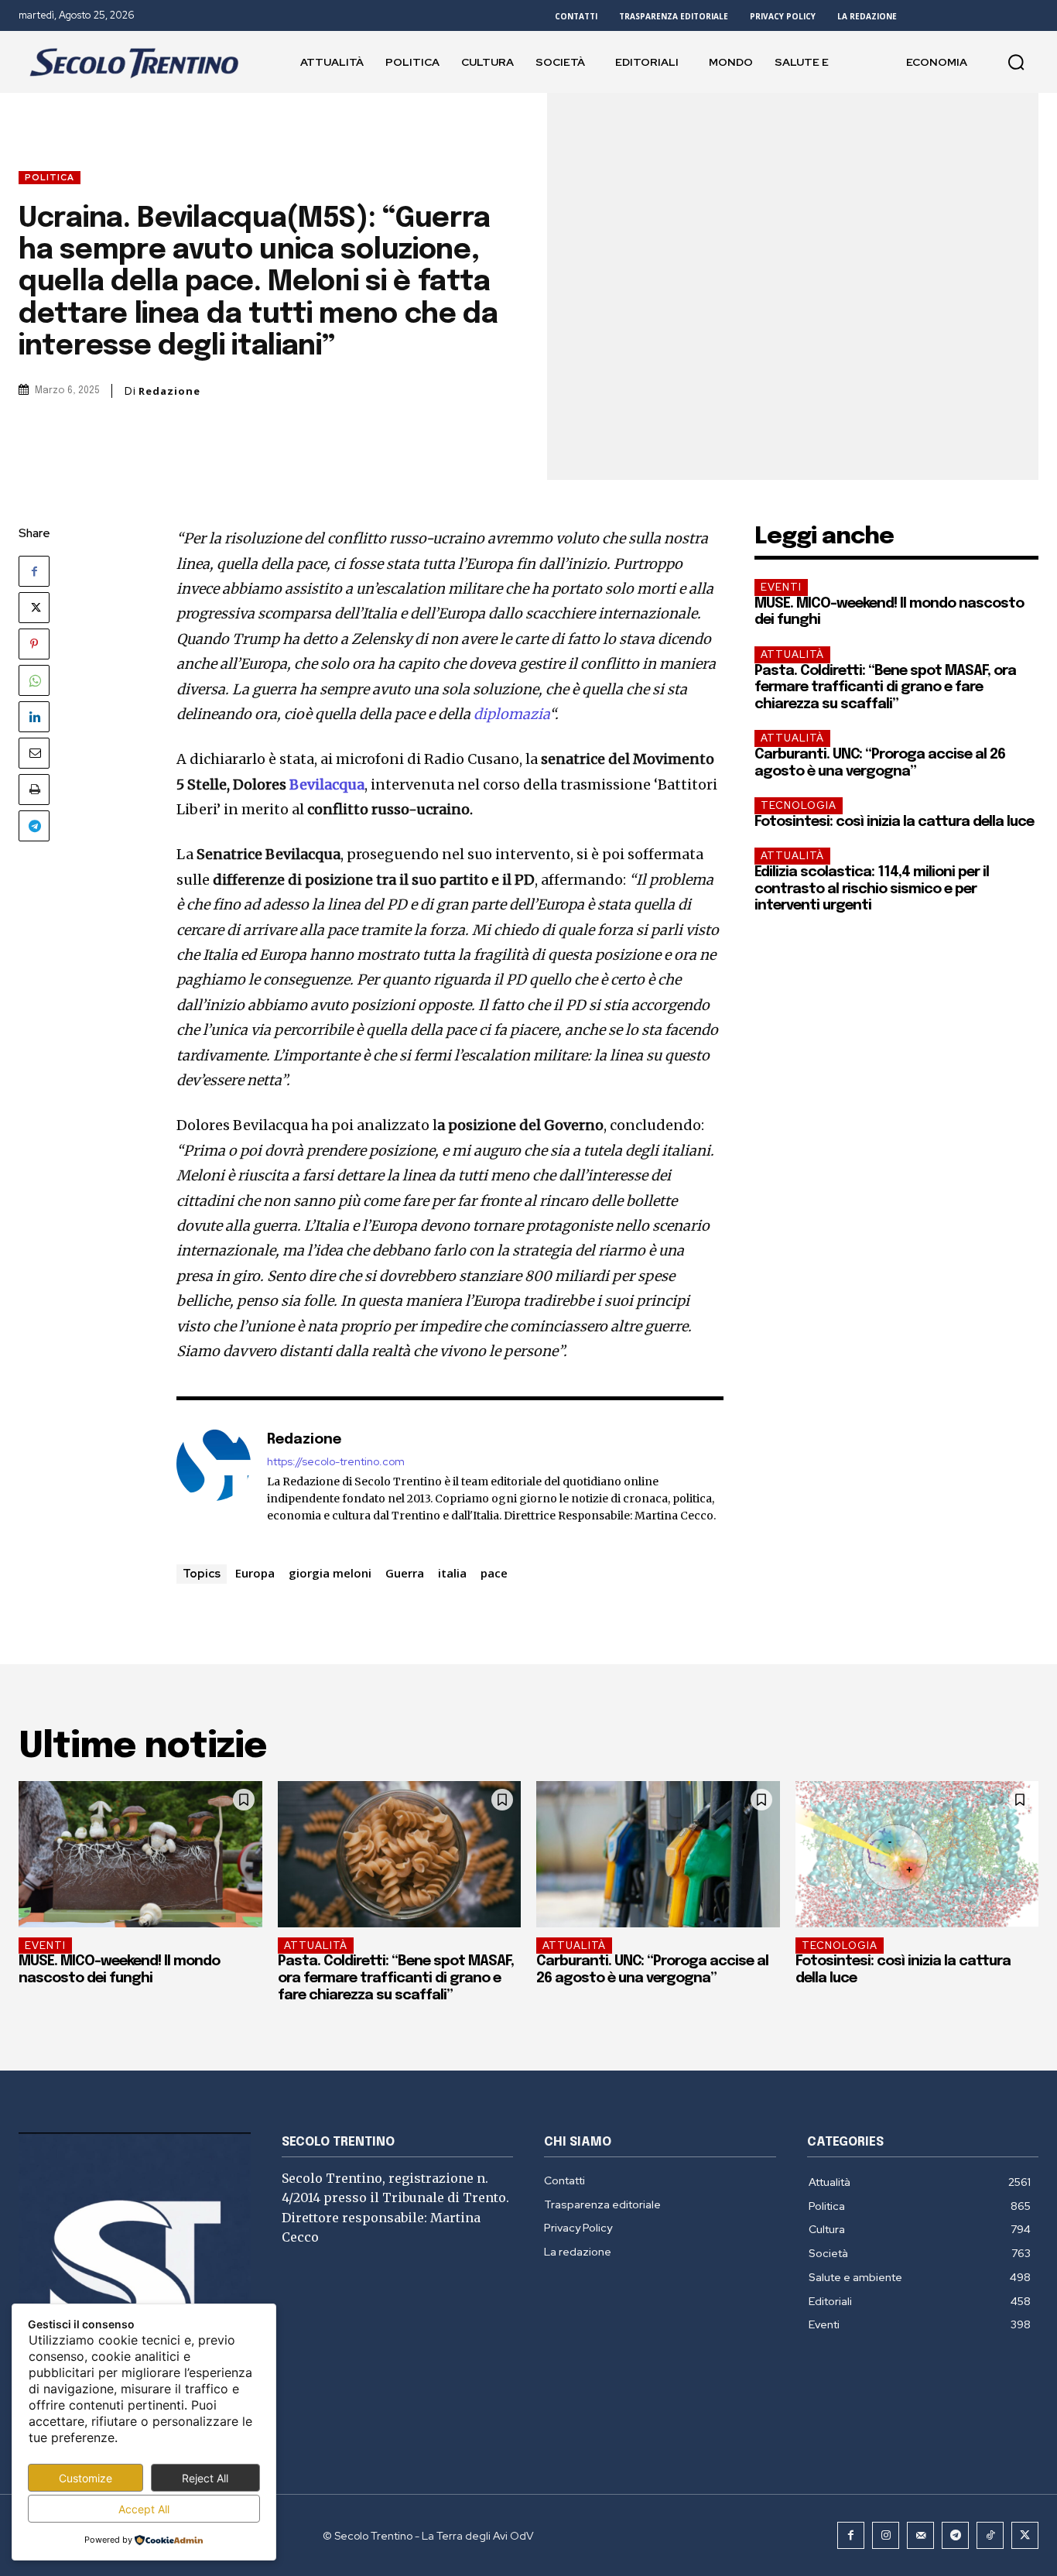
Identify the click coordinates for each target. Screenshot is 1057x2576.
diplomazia (511, 714)
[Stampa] (34, 790)
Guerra (405, 1573)
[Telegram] (34, 826)
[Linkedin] (34, 717)
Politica (50, 177)
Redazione (169, 391)
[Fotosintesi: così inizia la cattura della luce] (917, 1854)
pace (494, 1573)
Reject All (205, 2478)
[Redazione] (214, 1477)
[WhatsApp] (34, 680)
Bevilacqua (327, 784)
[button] (1016, 62)
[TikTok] (990, 2535)
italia (452, 1573)
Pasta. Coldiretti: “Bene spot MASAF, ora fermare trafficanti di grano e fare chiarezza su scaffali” (885, 688)
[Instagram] (886, 2535)
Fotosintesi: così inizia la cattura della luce (894, 822)
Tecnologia (799, 805)
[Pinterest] (34, 644)
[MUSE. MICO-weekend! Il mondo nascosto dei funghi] (140, 1854)
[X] (34, 608)
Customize (86, 2478)
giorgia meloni (330, 1573)
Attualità (792, 654)
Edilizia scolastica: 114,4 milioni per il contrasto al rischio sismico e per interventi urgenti (872, 889)
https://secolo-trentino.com (336, 1462)
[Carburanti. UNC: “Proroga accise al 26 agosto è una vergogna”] (658, 1854)
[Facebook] (34, 571)
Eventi (781, 587)
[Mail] (920, 2535)
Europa (255, 1573)
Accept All (144, 2509)
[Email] (34, 753)
